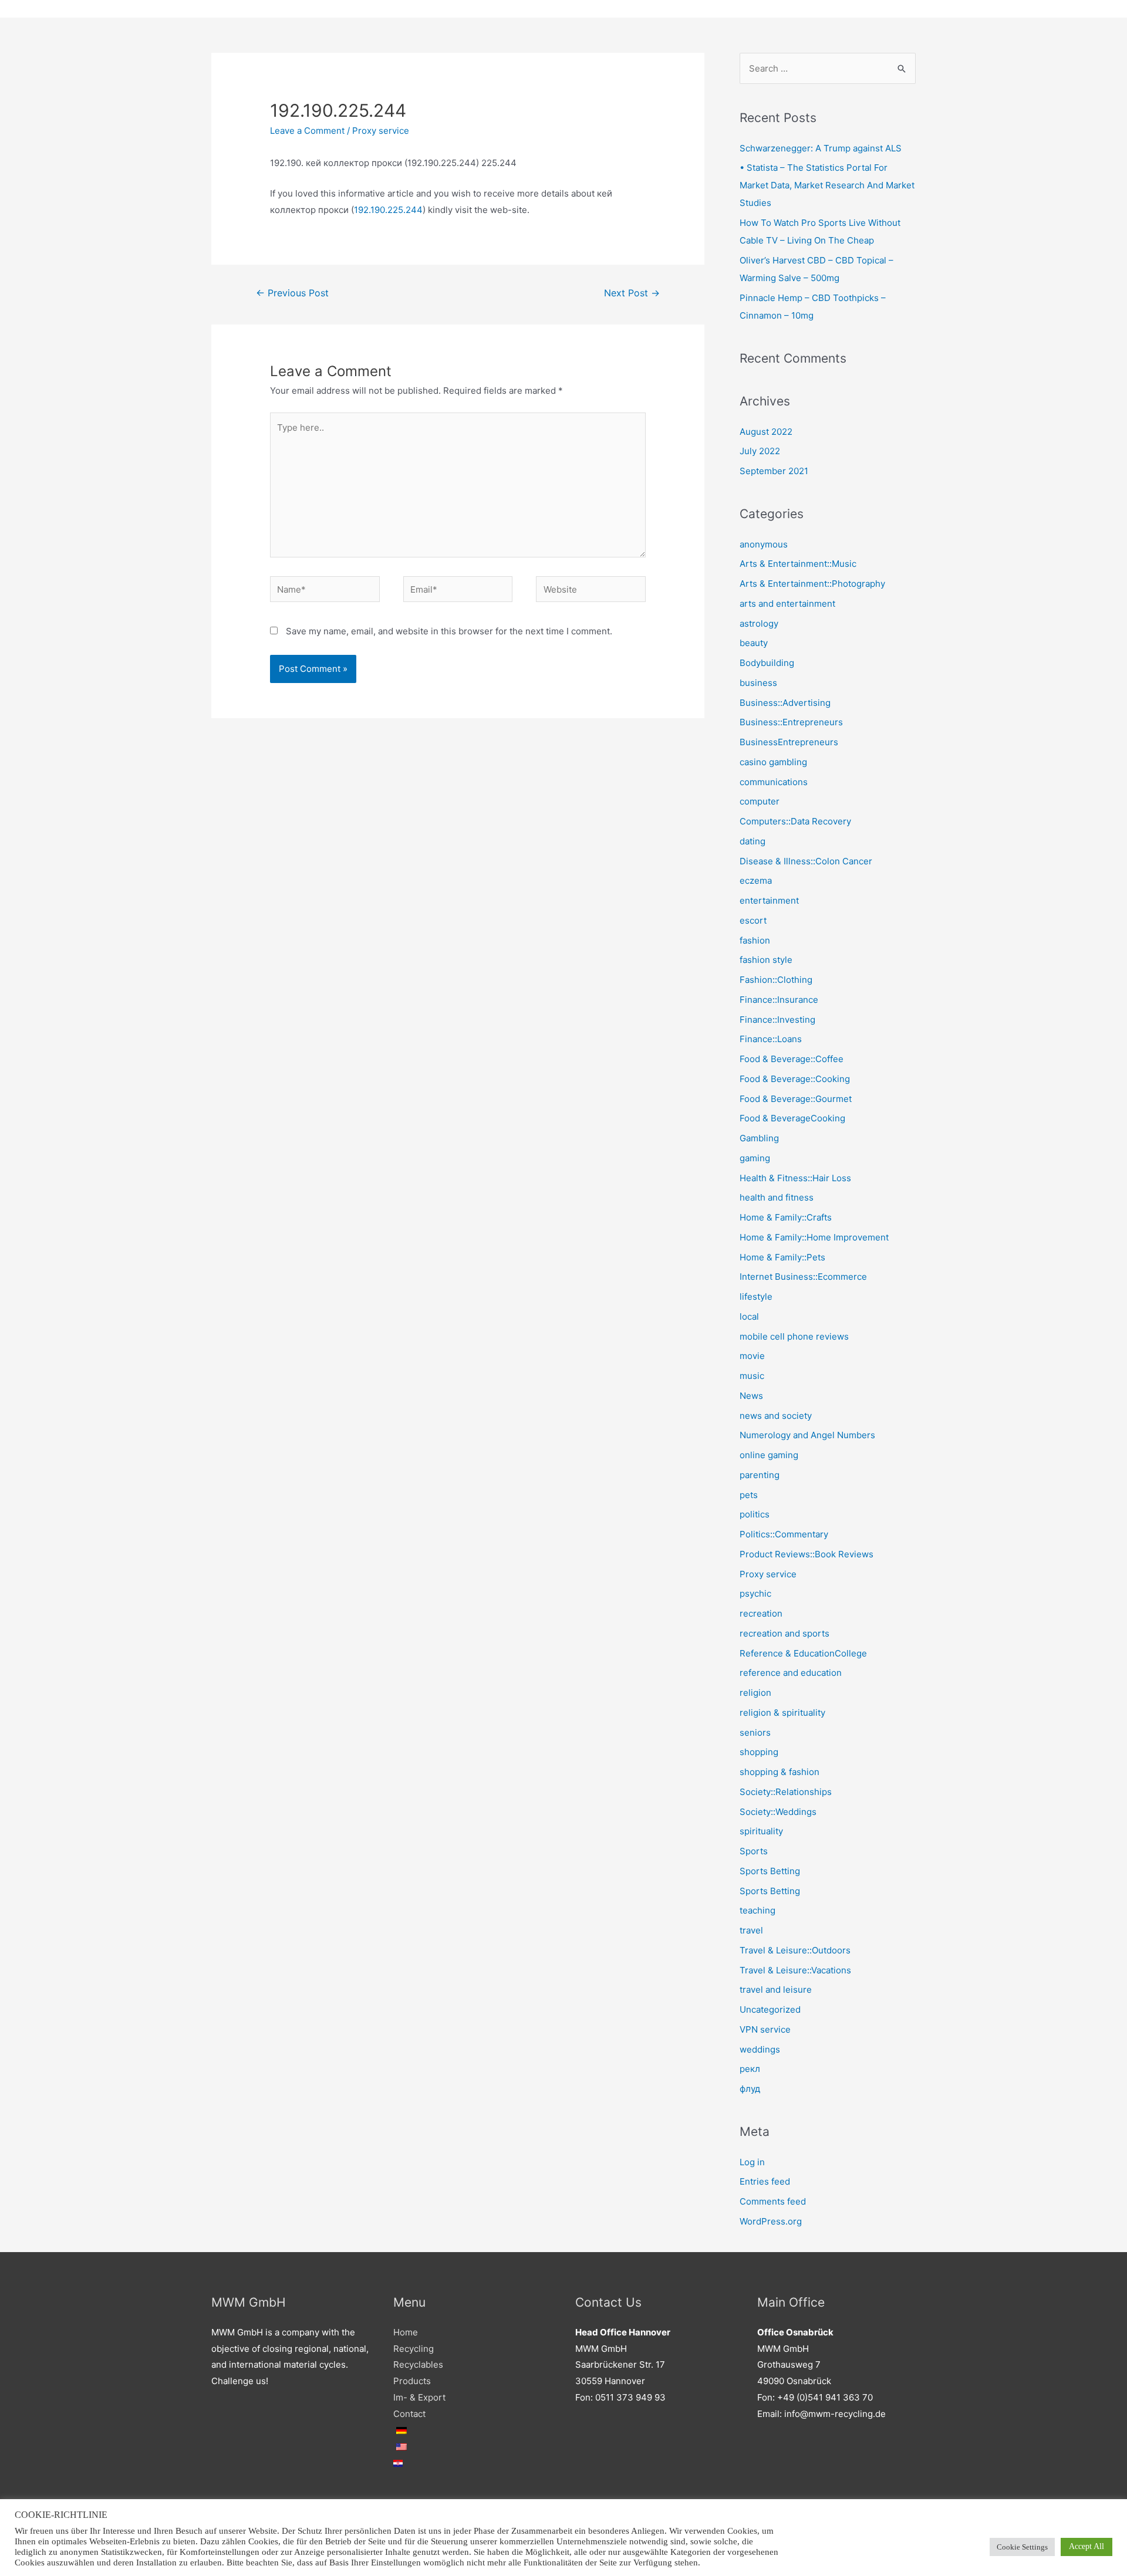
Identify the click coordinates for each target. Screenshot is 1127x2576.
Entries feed (765, 2181)
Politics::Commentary (784, 1534)
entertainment (769, 900)
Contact (409, 2414)
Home (406, 2332)
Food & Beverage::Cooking (795, 1079)
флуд (750, 2089)
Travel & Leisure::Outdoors (795, 1950)
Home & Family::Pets (782, 1257)
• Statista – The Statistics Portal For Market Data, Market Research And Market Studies (827, 185)
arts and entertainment (787, 604)
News (751, 1396)
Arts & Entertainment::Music (798, 564)
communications (774, 782)
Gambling (759, 1138)
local (749, 1316)
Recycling (414, 2349)
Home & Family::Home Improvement (814, 1237)
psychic (755, 1593)
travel (751, 1930)
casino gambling (773, 762)
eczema (756, 880)
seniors (755, 1732)
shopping (759, 1752)
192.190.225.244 (388, 210)
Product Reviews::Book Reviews (807, 1554)
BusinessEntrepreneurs (789, 742)
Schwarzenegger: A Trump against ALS (821, 148)
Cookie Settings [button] (1022, 2547)
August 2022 (766, 432)
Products (412, 2381)
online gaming (769, 1455)
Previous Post (292, 293)
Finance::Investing (777, 1020)
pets (749, 1495)
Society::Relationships (786, 1792)
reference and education (791, 1673)
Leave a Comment (307, 131)
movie (752, 1356)
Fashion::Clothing (776, 980)
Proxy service (381, 131)
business (758, 683)
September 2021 (774, 471)
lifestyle (756, 1297)
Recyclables (418, 2364)
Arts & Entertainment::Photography (812, 584)
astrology (759, 623)
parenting (760, 1475)
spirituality (761, 1831)
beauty (754, 643)
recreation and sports (784, 1633)
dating (753, 841)
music (752, 1376)
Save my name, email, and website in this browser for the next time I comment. (449, 631)
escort (753, 920)
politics (755, 1514)
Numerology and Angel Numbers (807, 1435)
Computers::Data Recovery (795, 821)
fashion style (766, 960)
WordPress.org (771, 2221)
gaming (755, 1158)
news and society (776, 1416)
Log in (752, 2162)
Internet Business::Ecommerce (803, 1277)
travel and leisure (776, 1990)
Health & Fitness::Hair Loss (795, 1178)
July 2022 (760, 451)
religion (755, 1693)
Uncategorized (770, 2009)
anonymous (764, 544)
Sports (754, 1851)
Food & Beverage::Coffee (792, 1059)
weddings (760, 2049)
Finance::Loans (771, 1039)
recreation (761, 1613)
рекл (750, 2069)
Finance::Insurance (779, 1000)
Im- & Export (419, 2397)
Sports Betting (770, 1871)
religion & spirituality (782, 1713)
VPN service (765, 2029)
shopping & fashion (780, 1772)
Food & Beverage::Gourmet (796, 1099)
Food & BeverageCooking (792, 1118)
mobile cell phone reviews (794, 1336)
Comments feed (773, 2201)
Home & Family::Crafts (786, 1217)
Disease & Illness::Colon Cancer (806, 861)
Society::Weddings (778, 1812)
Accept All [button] (1086, 2546)
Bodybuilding (767, 663)
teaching (757, 1910)
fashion (755, 940)
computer (760, 801)
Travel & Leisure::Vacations (795, 1970)
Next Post (632, 293)
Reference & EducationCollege (803, 1653)
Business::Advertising (785, 703)
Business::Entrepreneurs (791, 722)
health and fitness (777, 1197)
